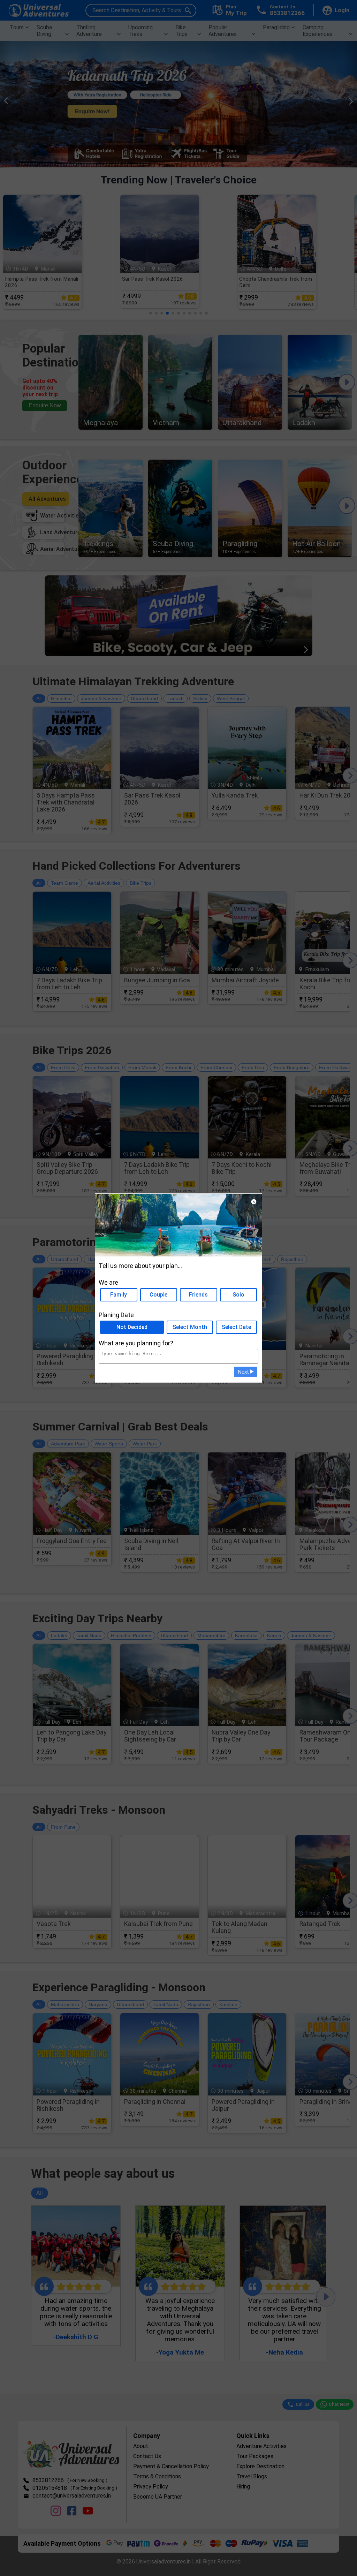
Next (244, 1372)
